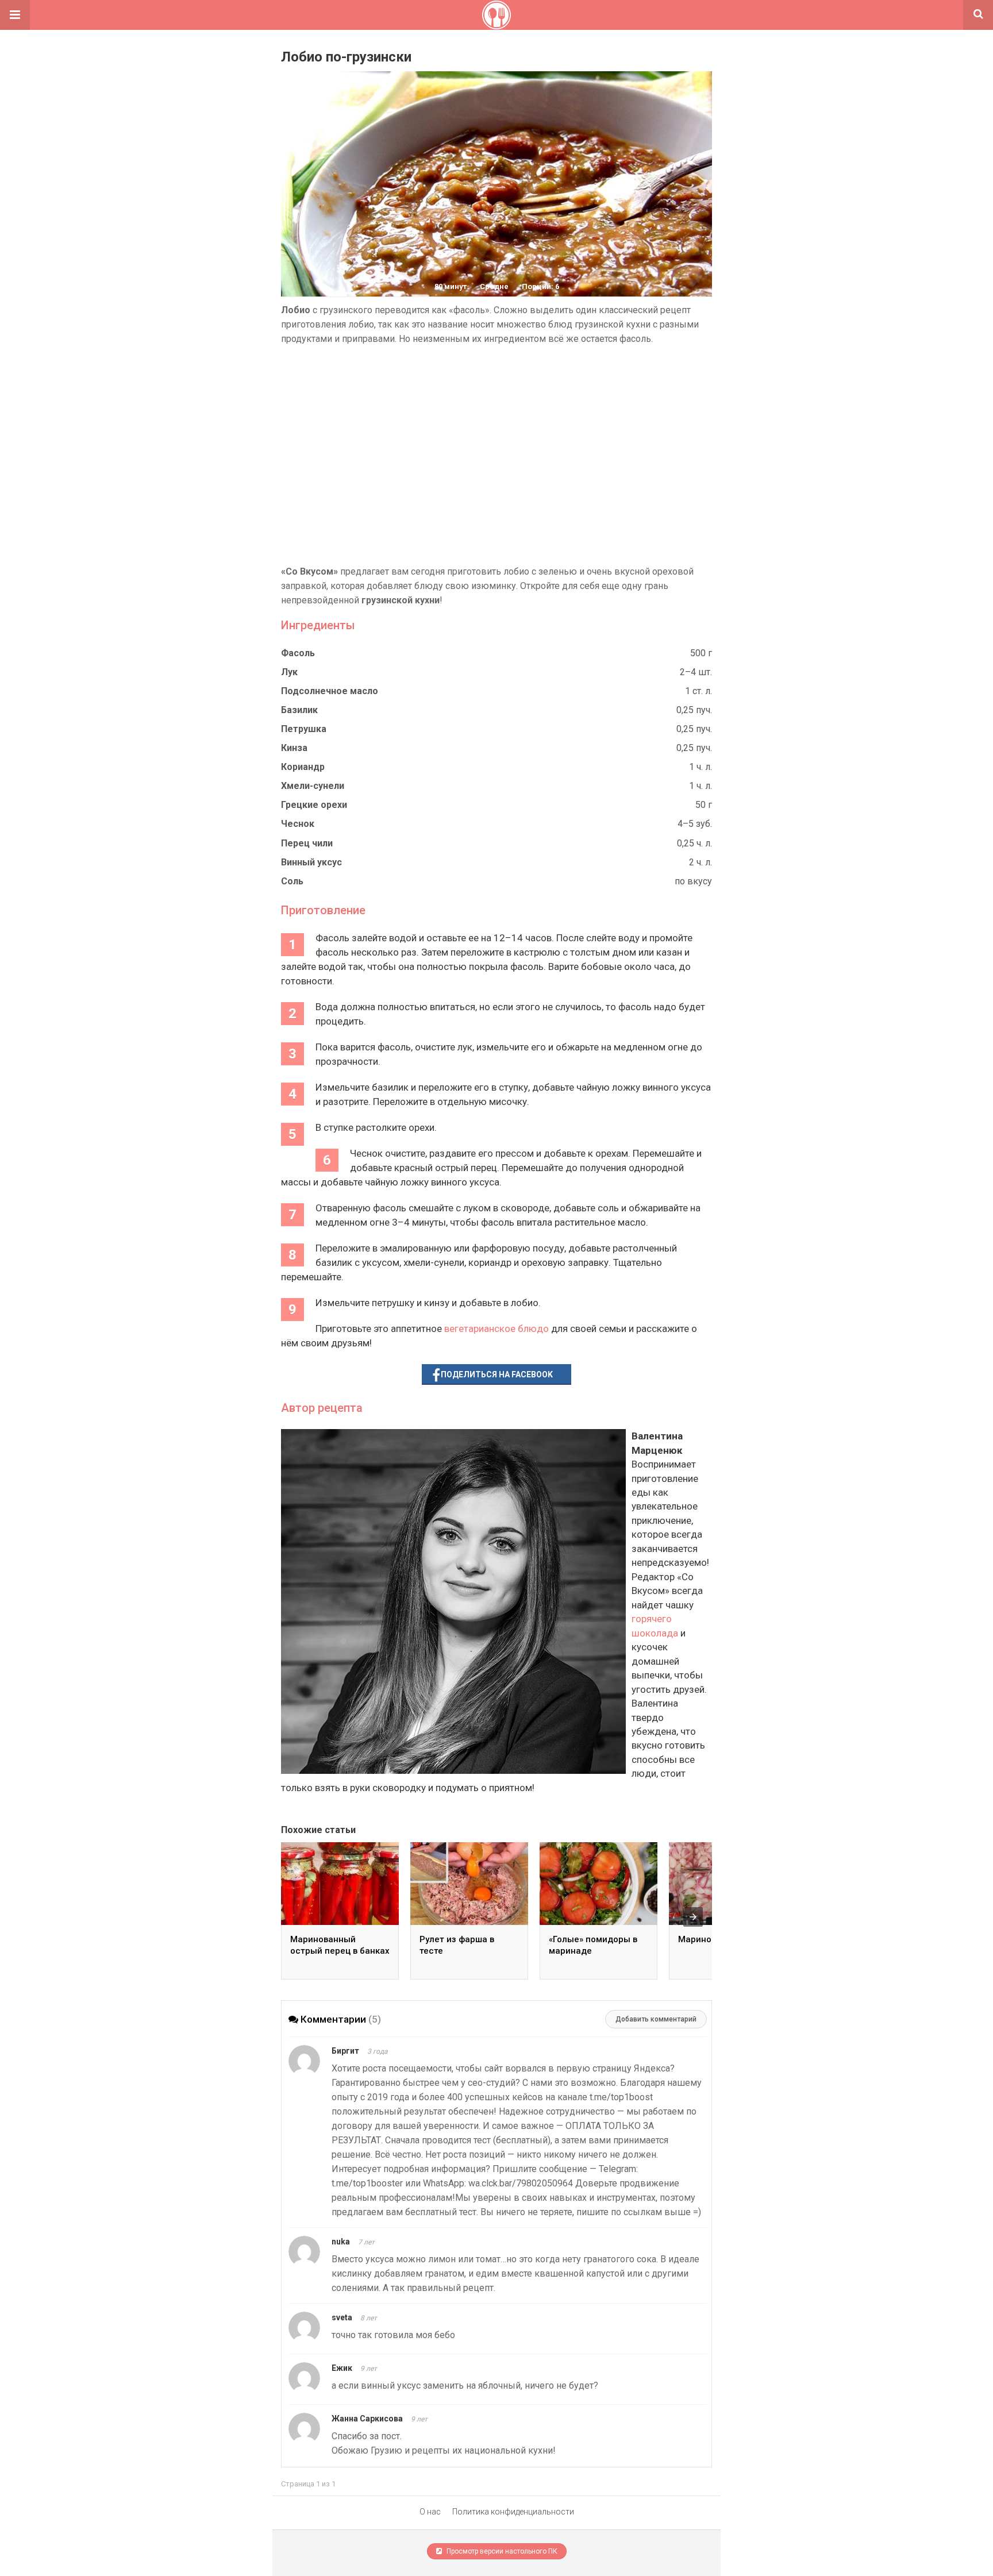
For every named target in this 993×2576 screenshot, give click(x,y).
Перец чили (307, 843)
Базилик (299, 710)
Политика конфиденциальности (513, 2512)
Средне (494, 286)
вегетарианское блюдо (496, 1329)
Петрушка (304, 729)
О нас (430, 2512)
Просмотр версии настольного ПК (501, 2551)
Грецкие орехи (314, 805)
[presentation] (693, 1917)
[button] (15, 15)
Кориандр (303, 767)
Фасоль (298, 653)
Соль (292, 881)
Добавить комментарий (656, 2019)
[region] (496, 455)
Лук (289, 672)
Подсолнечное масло (330, 691)
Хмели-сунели (313, 786)
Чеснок (298, 824)
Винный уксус (311, 862)
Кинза (294, 748)
